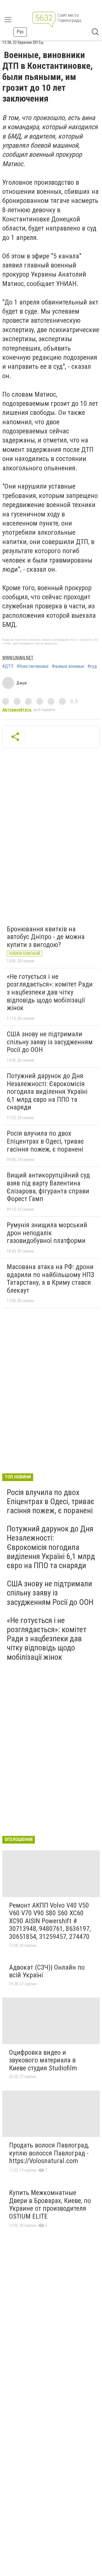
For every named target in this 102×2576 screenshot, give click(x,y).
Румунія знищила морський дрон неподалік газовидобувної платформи (47, 1233)
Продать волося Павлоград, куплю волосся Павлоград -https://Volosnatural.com (49, 2153)
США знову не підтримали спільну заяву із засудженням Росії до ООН (50, 1042)
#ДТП (8, 666)
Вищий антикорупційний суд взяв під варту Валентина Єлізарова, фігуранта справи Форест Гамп (48, 1187)
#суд (92, 666)
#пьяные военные (68, 666)
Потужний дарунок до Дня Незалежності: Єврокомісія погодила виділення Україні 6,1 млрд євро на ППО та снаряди (47, 1092)
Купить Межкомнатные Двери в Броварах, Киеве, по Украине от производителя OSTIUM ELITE (50, 2205)
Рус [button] (20, 32)
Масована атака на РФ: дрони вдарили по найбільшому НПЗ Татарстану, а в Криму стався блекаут (50, 1279)
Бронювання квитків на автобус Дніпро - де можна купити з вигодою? (46, 937)
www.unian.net (18, 658)
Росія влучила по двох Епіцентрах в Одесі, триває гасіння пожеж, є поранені (45, 1141)
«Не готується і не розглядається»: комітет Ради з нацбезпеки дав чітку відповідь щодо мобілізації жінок (50, 992)
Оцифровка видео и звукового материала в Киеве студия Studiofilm (43, 2060)
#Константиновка (33, 666)
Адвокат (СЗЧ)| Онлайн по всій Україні (47, 1971)
